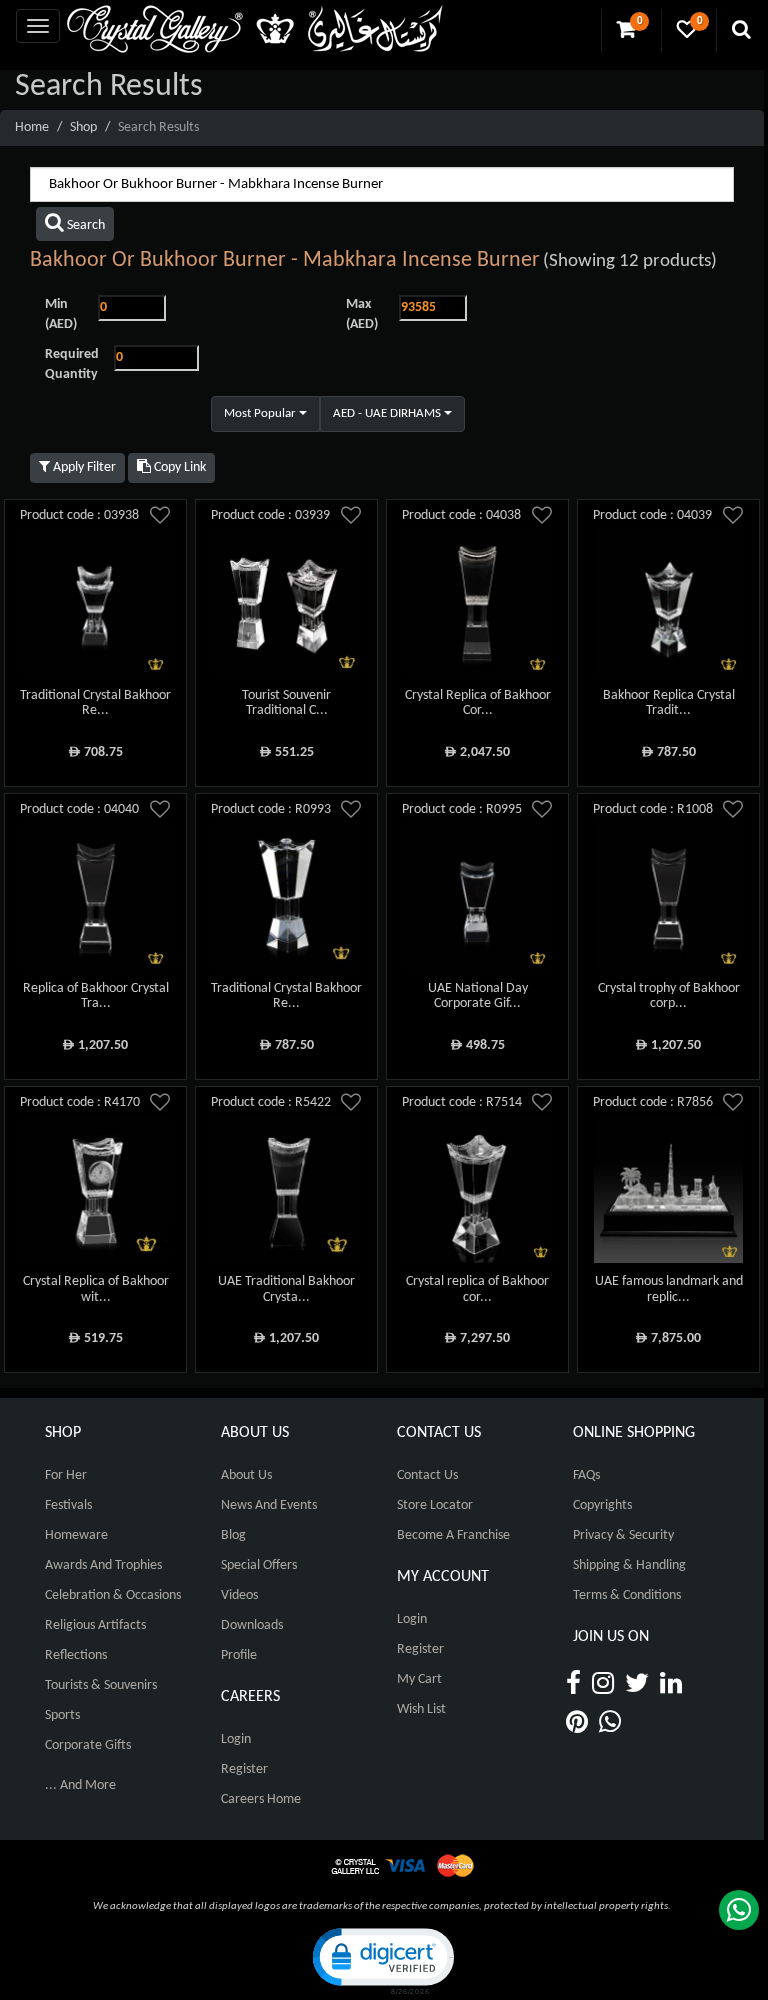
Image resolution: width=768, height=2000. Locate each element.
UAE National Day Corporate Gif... (478, 996)
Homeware (76, 1535)
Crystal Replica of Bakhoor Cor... (478, 703)
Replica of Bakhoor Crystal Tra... (96, 996)
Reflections (76, 1655)
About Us (246, 1475)
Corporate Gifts (88, 1745)
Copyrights (602, 1505)
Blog (233, 1535)
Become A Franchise (453, 1535)
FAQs (586, 1475)
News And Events (269, 1505)
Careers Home (261, 1799)
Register (244, 1769)
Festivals (68, 1505)
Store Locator (435, 1505)
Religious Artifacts (95, 1625)
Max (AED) (362, 314)
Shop (83, 127)
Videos (239, 1595)
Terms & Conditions (627, 1595)
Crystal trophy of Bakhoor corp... (669, 996)
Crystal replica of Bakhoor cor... (477, 1289)
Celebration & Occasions (113, 1595)
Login (236, 1739)
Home (32, 127)
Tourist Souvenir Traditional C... (286, 703)
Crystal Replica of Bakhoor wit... (96, 1289)
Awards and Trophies (103, 1565)
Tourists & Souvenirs (101, 1685)
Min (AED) (61, 314)
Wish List (421, 1709)
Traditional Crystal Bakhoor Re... (95, 703)
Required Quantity (72, 364)
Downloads (252, 1625)
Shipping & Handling (629, 1565)
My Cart (419, 1679)
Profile (239, 1655)
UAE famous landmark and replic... (669, 1289)
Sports (62, 1715)
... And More (80, 1785)
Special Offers (259, 1565)
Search (84, 225)
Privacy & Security (623, 1535)
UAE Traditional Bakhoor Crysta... (286, 1289)
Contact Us (427, 1475)
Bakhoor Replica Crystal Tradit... (669, 703)
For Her (66, 1475)
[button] (382, 1959)
